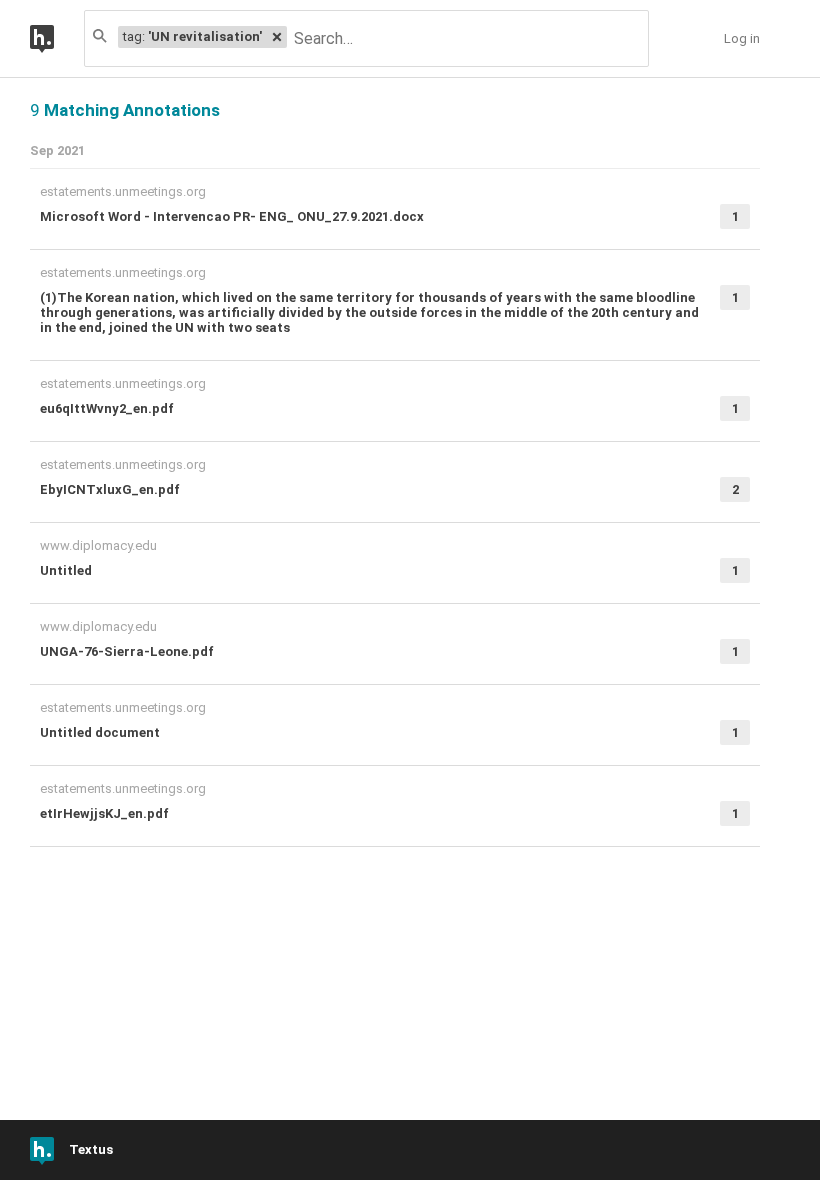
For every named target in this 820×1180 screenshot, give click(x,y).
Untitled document (100, 732)
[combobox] (467, 38)
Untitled (66, 570)
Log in (742, 38)
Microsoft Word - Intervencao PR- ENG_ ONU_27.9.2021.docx (232, 216)
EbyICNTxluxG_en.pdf (110, 489)
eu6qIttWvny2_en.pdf (107, 408)
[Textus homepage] (57, 38)
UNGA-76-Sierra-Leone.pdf (127, 651)
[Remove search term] (277, 37)
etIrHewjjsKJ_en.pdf (104, 813)
